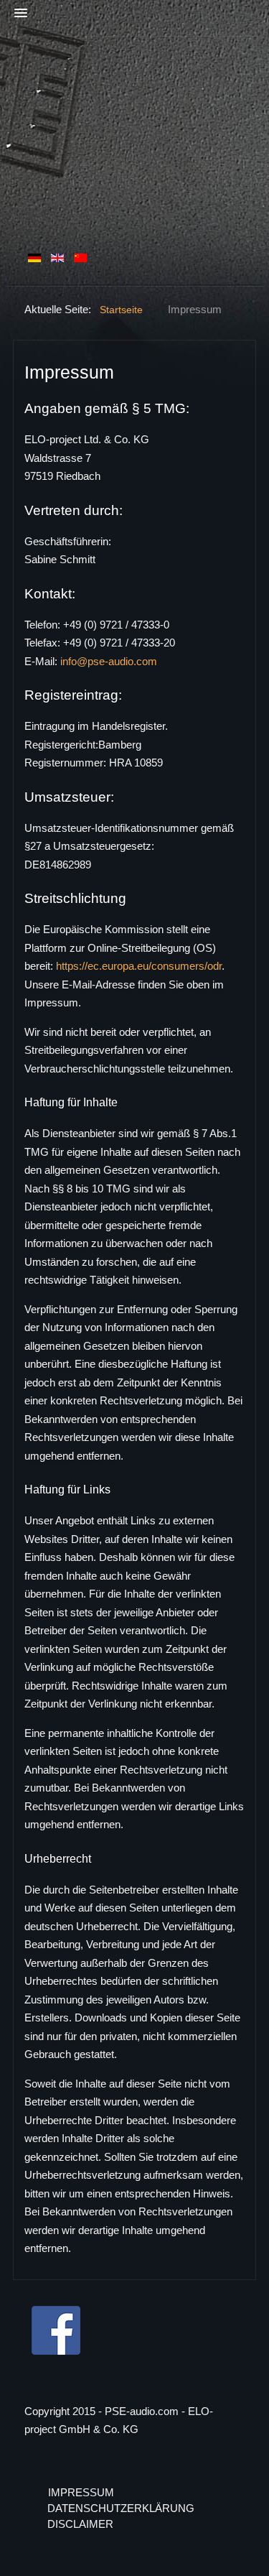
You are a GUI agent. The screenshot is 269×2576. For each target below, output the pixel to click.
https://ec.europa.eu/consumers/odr (139, 966)
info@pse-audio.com (109, 661)
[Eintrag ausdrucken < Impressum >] (241, 368)
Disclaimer (80, 2524)
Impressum (81, 2492)
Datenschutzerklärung (121, 2508)
